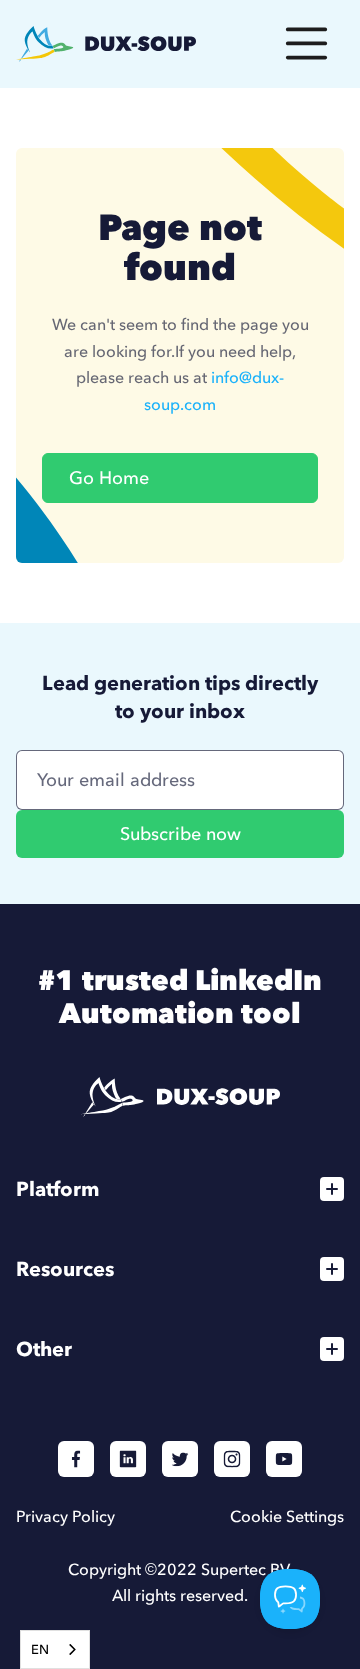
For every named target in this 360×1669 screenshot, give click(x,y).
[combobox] (55, 1649)
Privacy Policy (65, 1516)
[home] (106, 44)
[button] (306, 43)
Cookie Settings (287, 1516)
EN (40, 1649)
